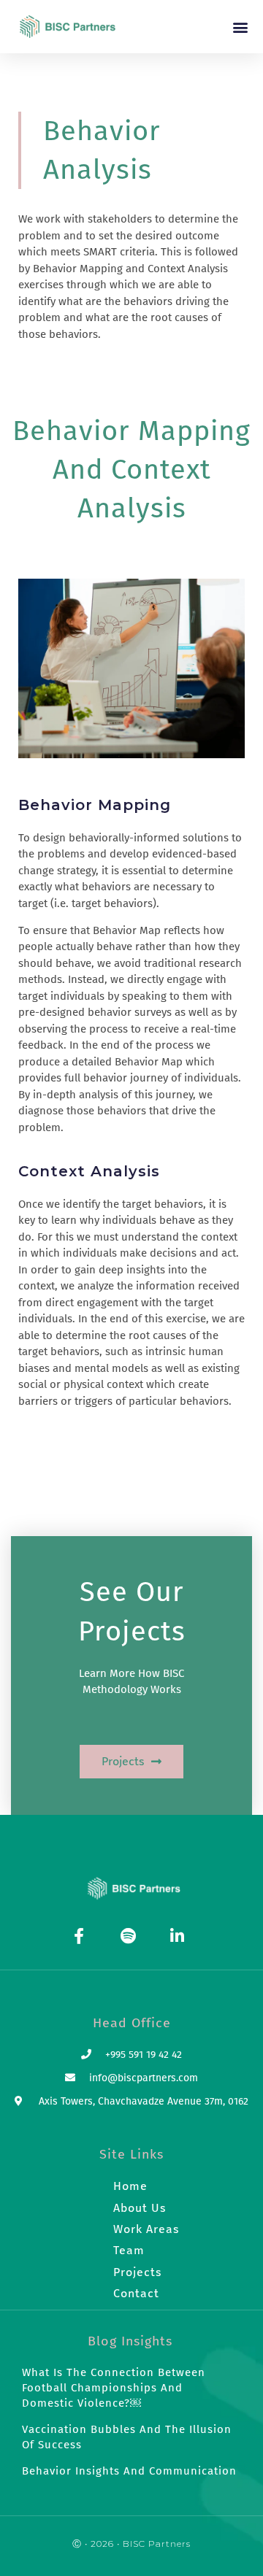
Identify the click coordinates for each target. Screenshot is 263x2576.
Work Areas (146, 2229)
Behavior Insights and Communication (129, 2471)
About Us (140, 2208)
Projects (137, 2272)
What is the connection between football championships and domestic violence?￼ (114, 2388)
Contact (136, 2293)
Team (129, 2250)
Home (130, 2186)
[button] (240, 27)
